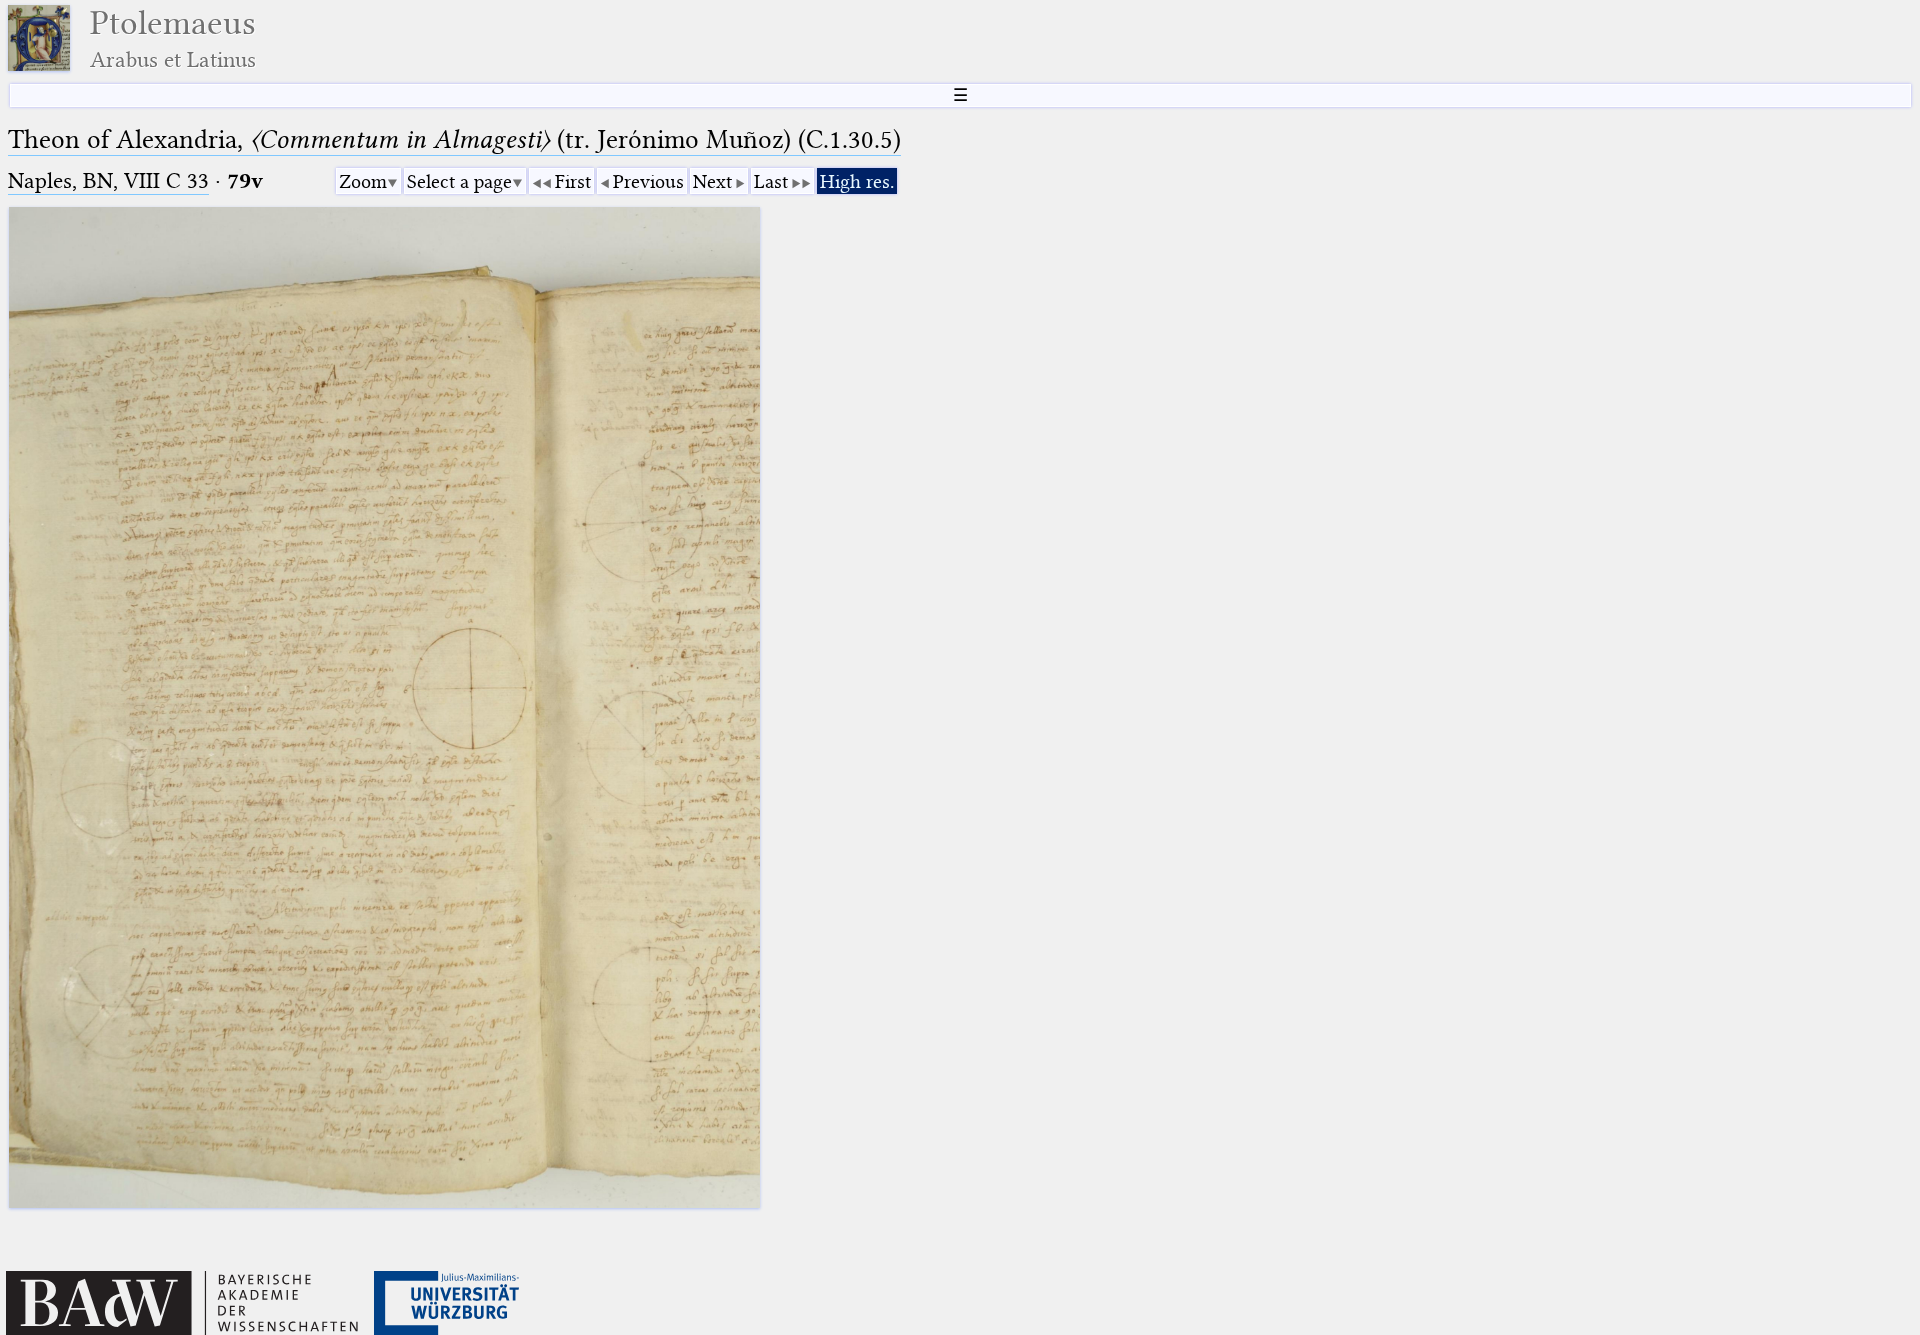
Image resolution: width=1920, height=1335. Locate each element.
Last (771, 181)
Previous (648, 181)
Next (712, 181)
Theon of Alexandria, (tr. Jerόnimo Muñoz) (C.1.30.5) (454, 139)
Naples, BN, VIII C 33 (108, 180)
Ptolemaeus (173, 38)
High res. (857, 181)
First (573, 181)
